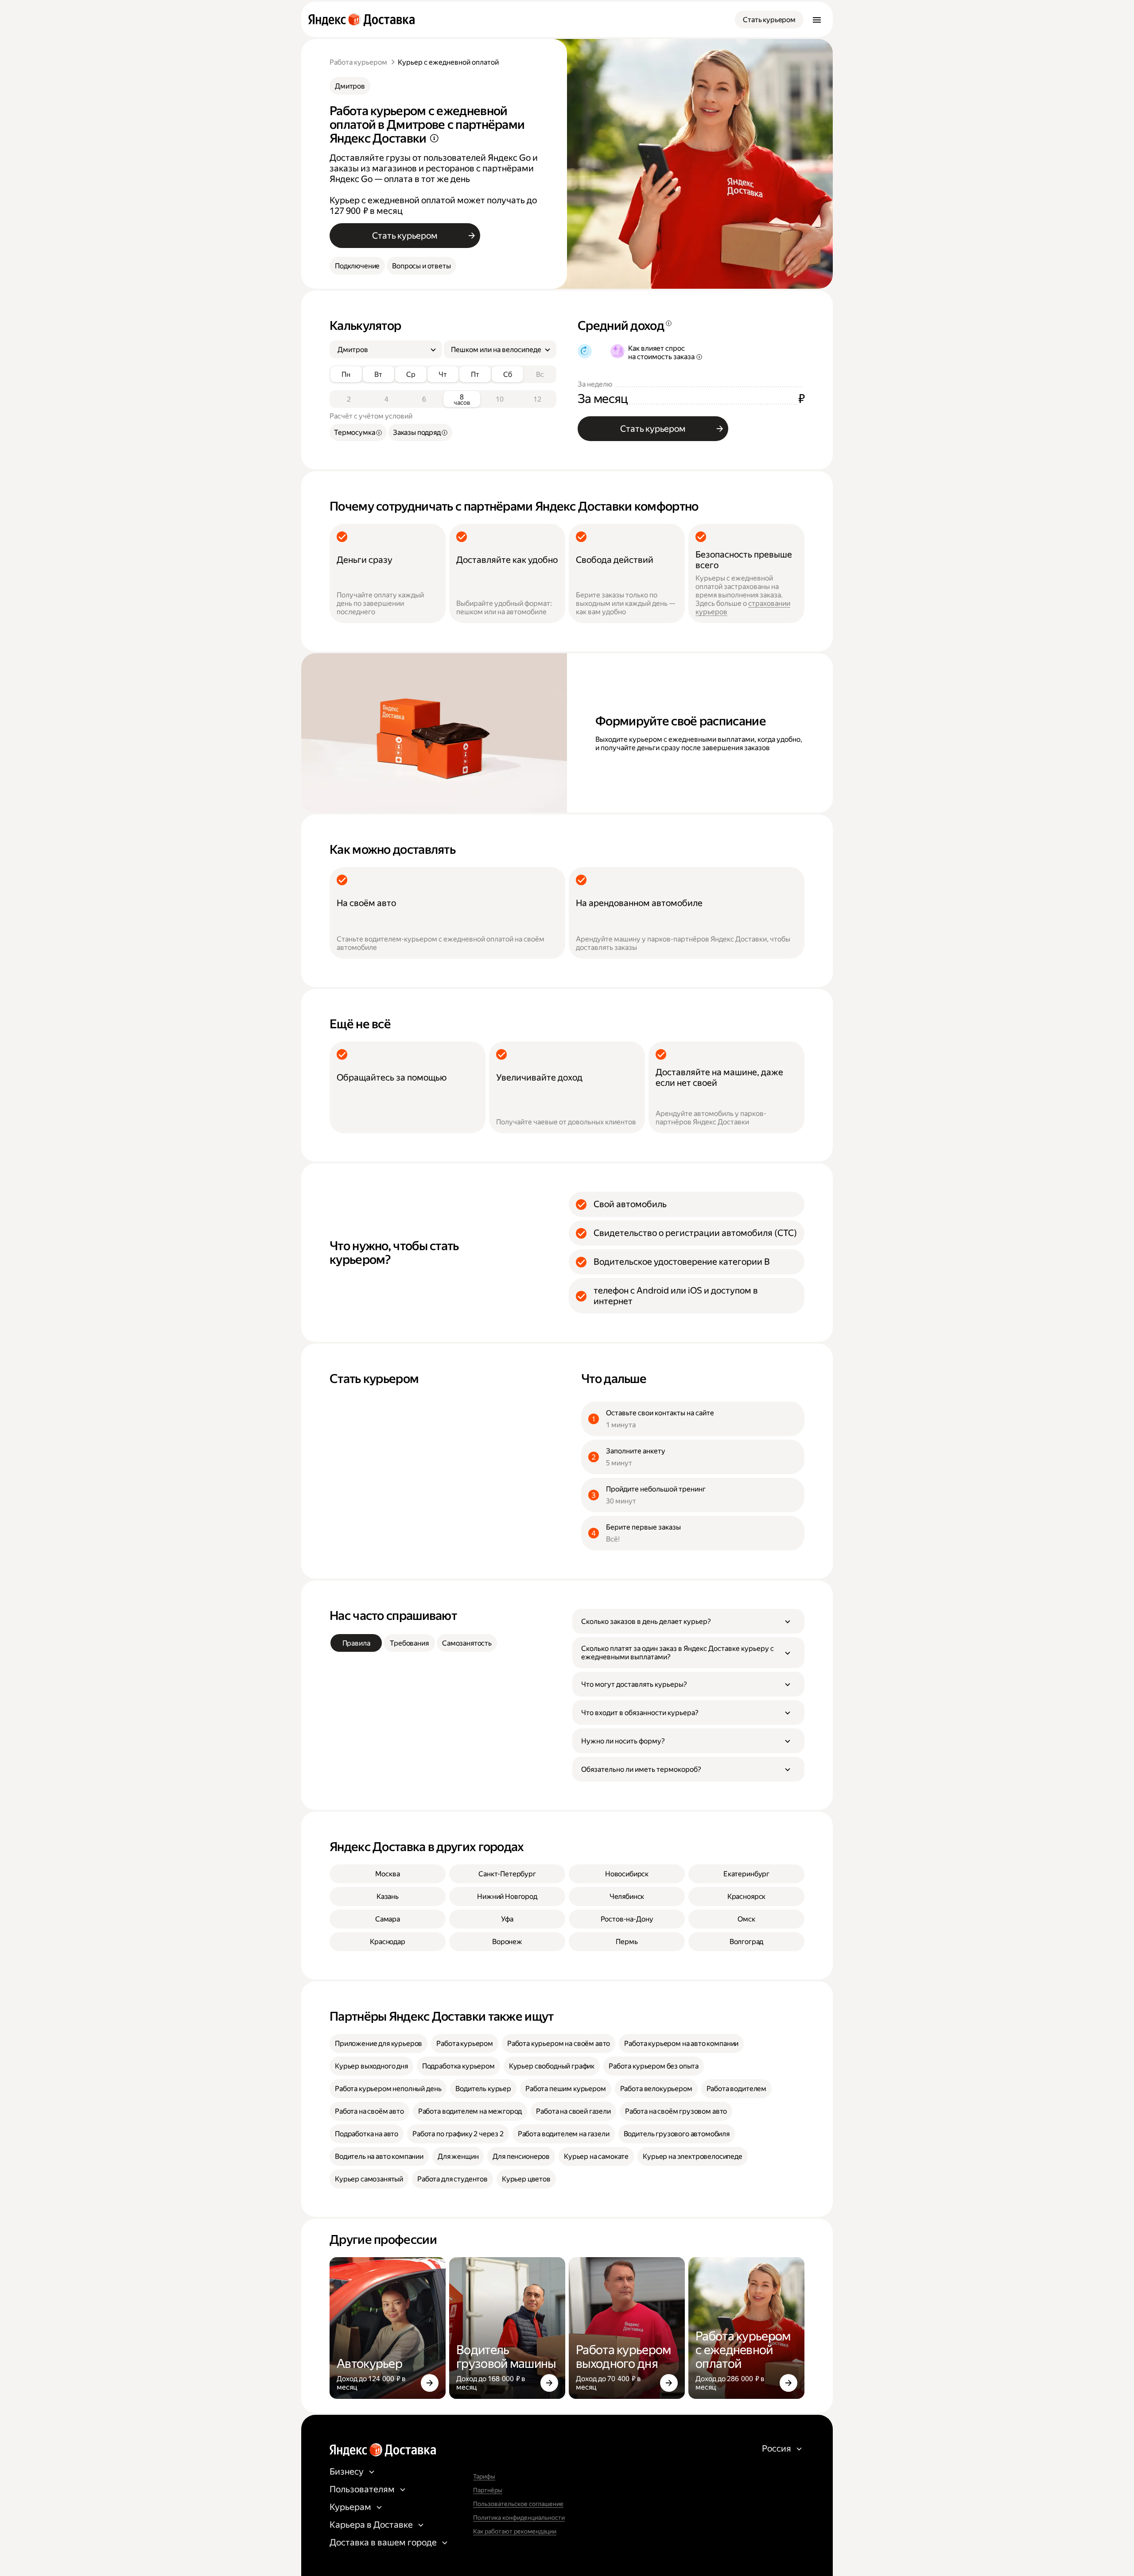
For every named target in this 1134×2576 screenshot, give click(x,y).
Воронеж (507, 1942)
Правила (356, 1643)
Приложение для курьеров (379, 2043)
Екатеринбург (746, 1874)
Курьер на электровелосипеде (693, 2156)
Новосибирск (627, 1874)
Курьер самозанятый (369, 2179)
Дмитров (350, 86)
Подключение (357, 266)
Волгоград (747, 1942)
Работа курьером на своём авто (559, 2043)
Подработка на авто (367, 2134)
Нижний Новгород (507, 1896)
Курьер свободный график (552, 2066)
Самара (388, 1919)
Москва (387, 1874)
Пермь (627, 1942)
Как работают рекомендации (515, 2531)
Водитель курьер (483, 2089)
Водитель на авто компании (379, 2156)
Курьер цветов (526, 2179)
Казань (388, 1896)
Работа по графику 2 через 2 (458, 2134)
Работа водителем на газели (564, 2134)
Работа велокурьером (656, 2089)
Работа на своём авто (369, 2111)
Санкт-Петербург (507, 1874)
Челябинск (627, 1896)
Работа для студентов (452, 2179)
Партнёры (488, 2490)
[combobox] (382, 350)
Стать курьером (769, 20)
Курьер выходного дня (371, 2066)
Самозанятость (467, 1643)
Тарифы (484, 2476)
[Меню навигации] (817, 19)
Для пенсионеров (521, 2156)
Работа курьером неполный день (388, 2089)
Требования (409, 1643)
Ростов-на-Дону (627, 1919)
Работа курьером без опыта (654, 2066)
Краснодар (388, 1942)
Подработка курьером (458, 2066)
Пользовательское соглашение (518, 2504)
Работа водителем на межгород (470, 2111)
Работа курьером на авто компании (681, 2043)
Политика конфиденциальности (519, 2518)
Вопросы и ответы (421, 266)
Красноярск (746, 1896)
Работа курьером (358, 62)
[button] (688, 1621)
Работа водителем (736, 2089)
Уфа (507, 1919)
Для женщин (458, 2156)
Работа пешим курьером (566, 2089)
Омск (746, 1919)
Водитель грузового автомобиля (677, 2134)
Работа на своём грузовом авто (676, 2111)
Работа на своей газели (573, 2111)
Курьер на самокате (596, 2156)
